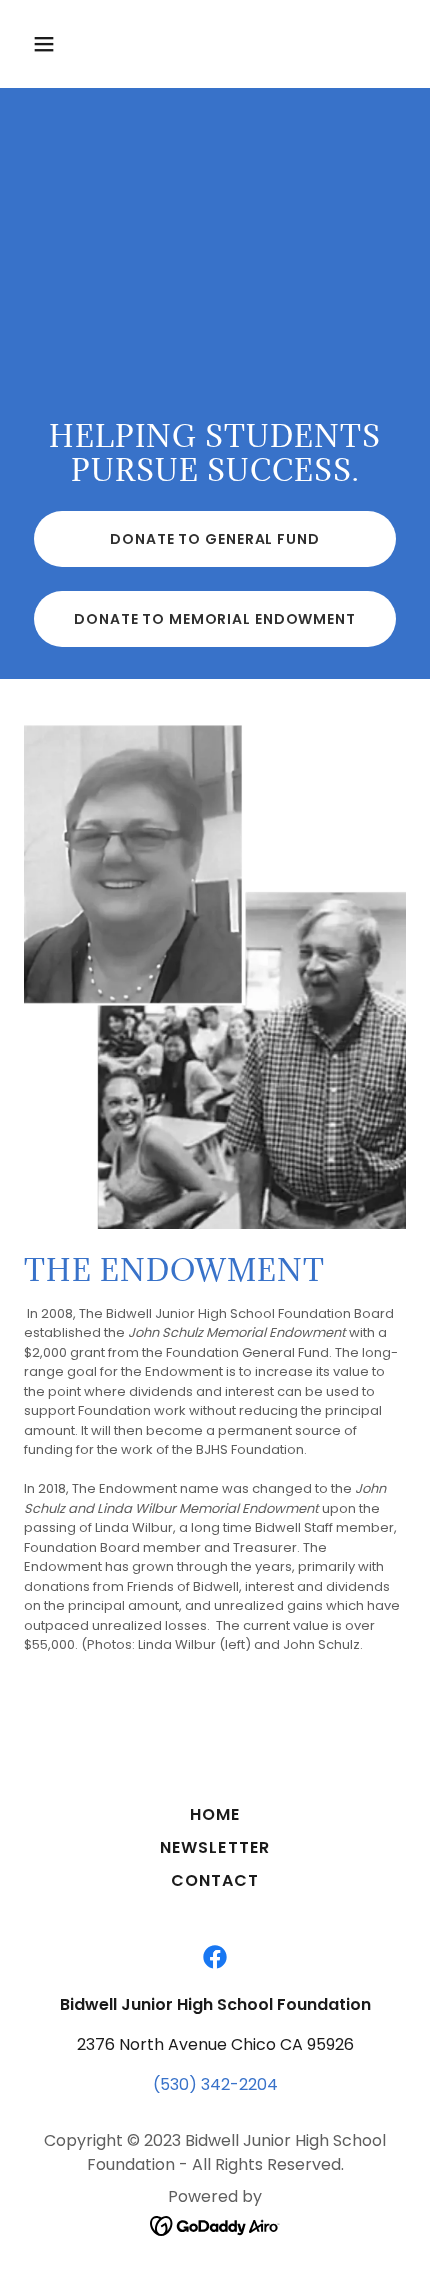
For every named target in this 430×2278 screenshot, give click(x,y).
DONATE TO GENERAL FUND (214, 539)
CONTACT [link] (215, 1880)
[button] (52, 44)
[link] (215, 1957)
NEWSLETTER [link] (214, 1847)
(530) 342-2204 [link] (215, 2084)
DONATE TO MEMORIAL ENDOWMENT (215, 619)
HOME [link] (215, 1814)
